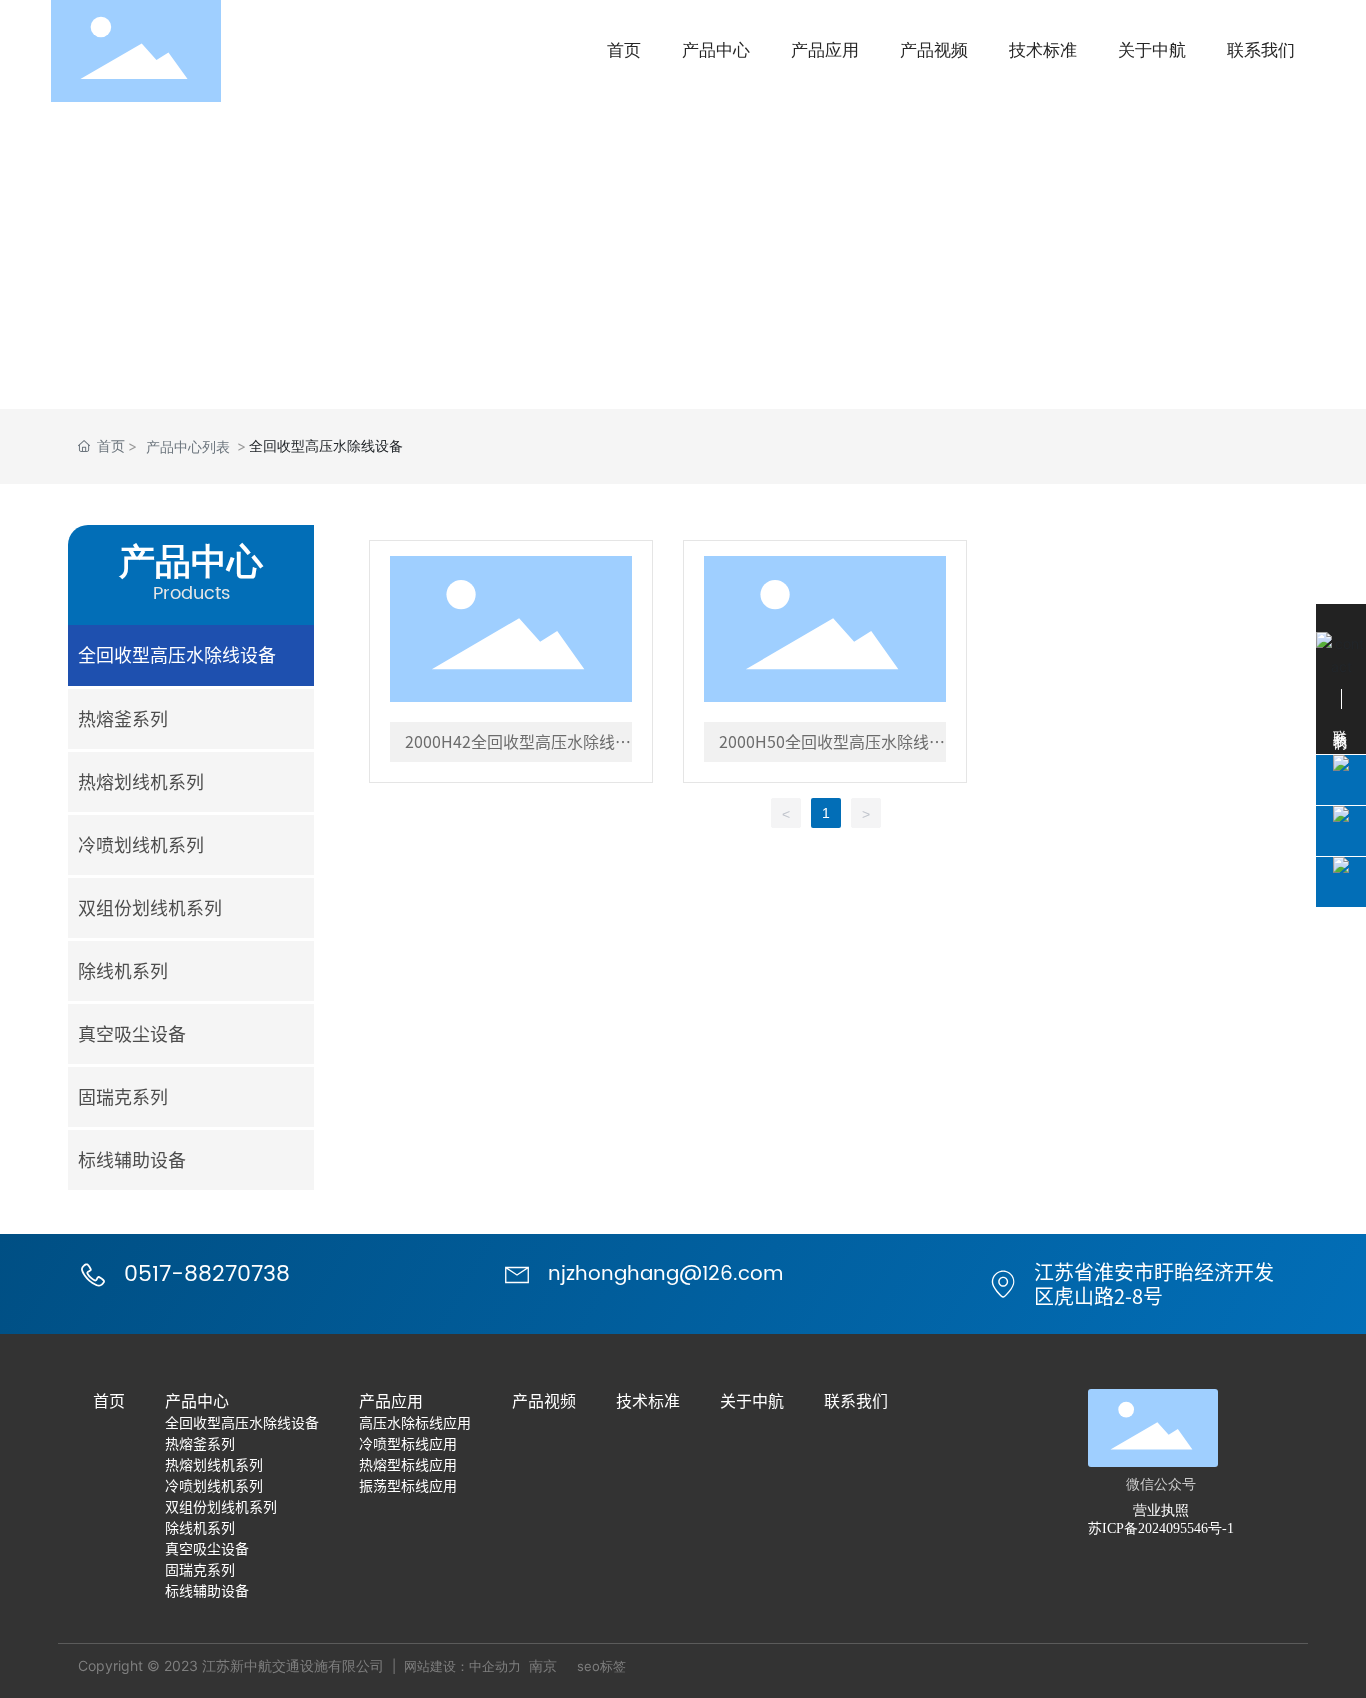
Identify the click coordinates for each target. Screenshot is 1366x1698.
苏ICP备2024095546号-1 (1161, 1528)
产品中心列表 (188, 446)
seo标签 (601, 1666)
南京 (543, 1665)
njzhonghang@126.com (665, 1274)
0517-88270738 (207, 1274)
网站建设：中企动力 (462, 1666)
